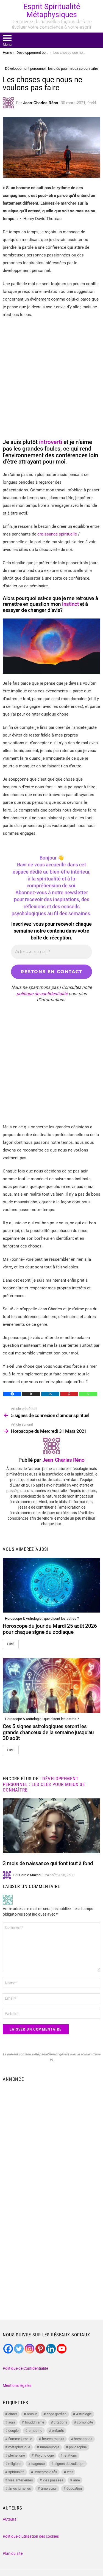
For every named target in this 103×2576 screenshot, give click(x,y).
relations (70, 2455)
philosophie (78, 2447)
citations (61, 2422)
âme (76, 2480)
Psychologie (44, 2455)
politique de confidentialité (42, 994)
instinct (71, 604)
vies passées (53, 2480)
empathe (35, 2431)
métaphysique (19, 2447)
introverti (51, 442)
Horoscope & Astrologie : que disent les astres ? (42, 1618)
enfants (58, 2431)
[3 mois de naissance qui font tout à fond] (51, 1826)
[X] (31, 1394)
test (70, 2472)
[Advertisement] (51, 2139)
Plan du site (13, 2553)
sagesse (38, 2464)
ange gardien (56, 2414)
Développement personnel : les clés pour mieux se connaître (44, 1784)
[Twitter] (19, 2349)
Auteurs (9, 2519)
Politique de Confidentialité (25, 2368)
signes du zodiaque (69, 2464)
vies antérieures (21, 2480)
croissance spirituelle (57, 534)
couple (13, 2431)
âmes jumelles (20, 2488)
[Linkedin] (50, 1394)
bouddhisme (35, 2422)
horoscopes (83, 2439)
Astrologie (84, 2414)
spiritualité (16, 2472)
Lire (11, 1644)
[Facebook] (12, 1394)
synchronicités (46, 2472)
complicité (85, 2422)
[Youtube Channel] (62, 2349)
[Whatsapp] (88, 1394)
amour (32, 2414)
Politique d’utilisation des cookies (31, 2536)
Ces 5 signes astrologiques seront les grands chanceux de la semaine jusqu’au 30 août (48, 1732)
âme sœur (49, 2488)
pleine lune (17, 2455)
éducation (74, 2488)
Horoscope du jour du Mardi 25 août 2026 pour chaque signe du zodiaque (50, 1629)
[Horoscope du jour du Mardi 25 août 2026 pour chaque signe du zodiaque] (51, 1585)
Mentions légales (17, 2385)
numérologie (50, 2447)
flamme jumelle (20, 2439)
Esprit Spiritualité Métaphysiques (52, 11)
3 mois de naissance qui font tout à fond (48, 1863)
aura (12, 2422)
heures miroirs (53, 2439)
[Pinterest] (69, 1394)
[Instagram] (30, 2349)
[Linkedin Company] (51, 2349)
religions (15, 2464)
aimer (13, 2414)
